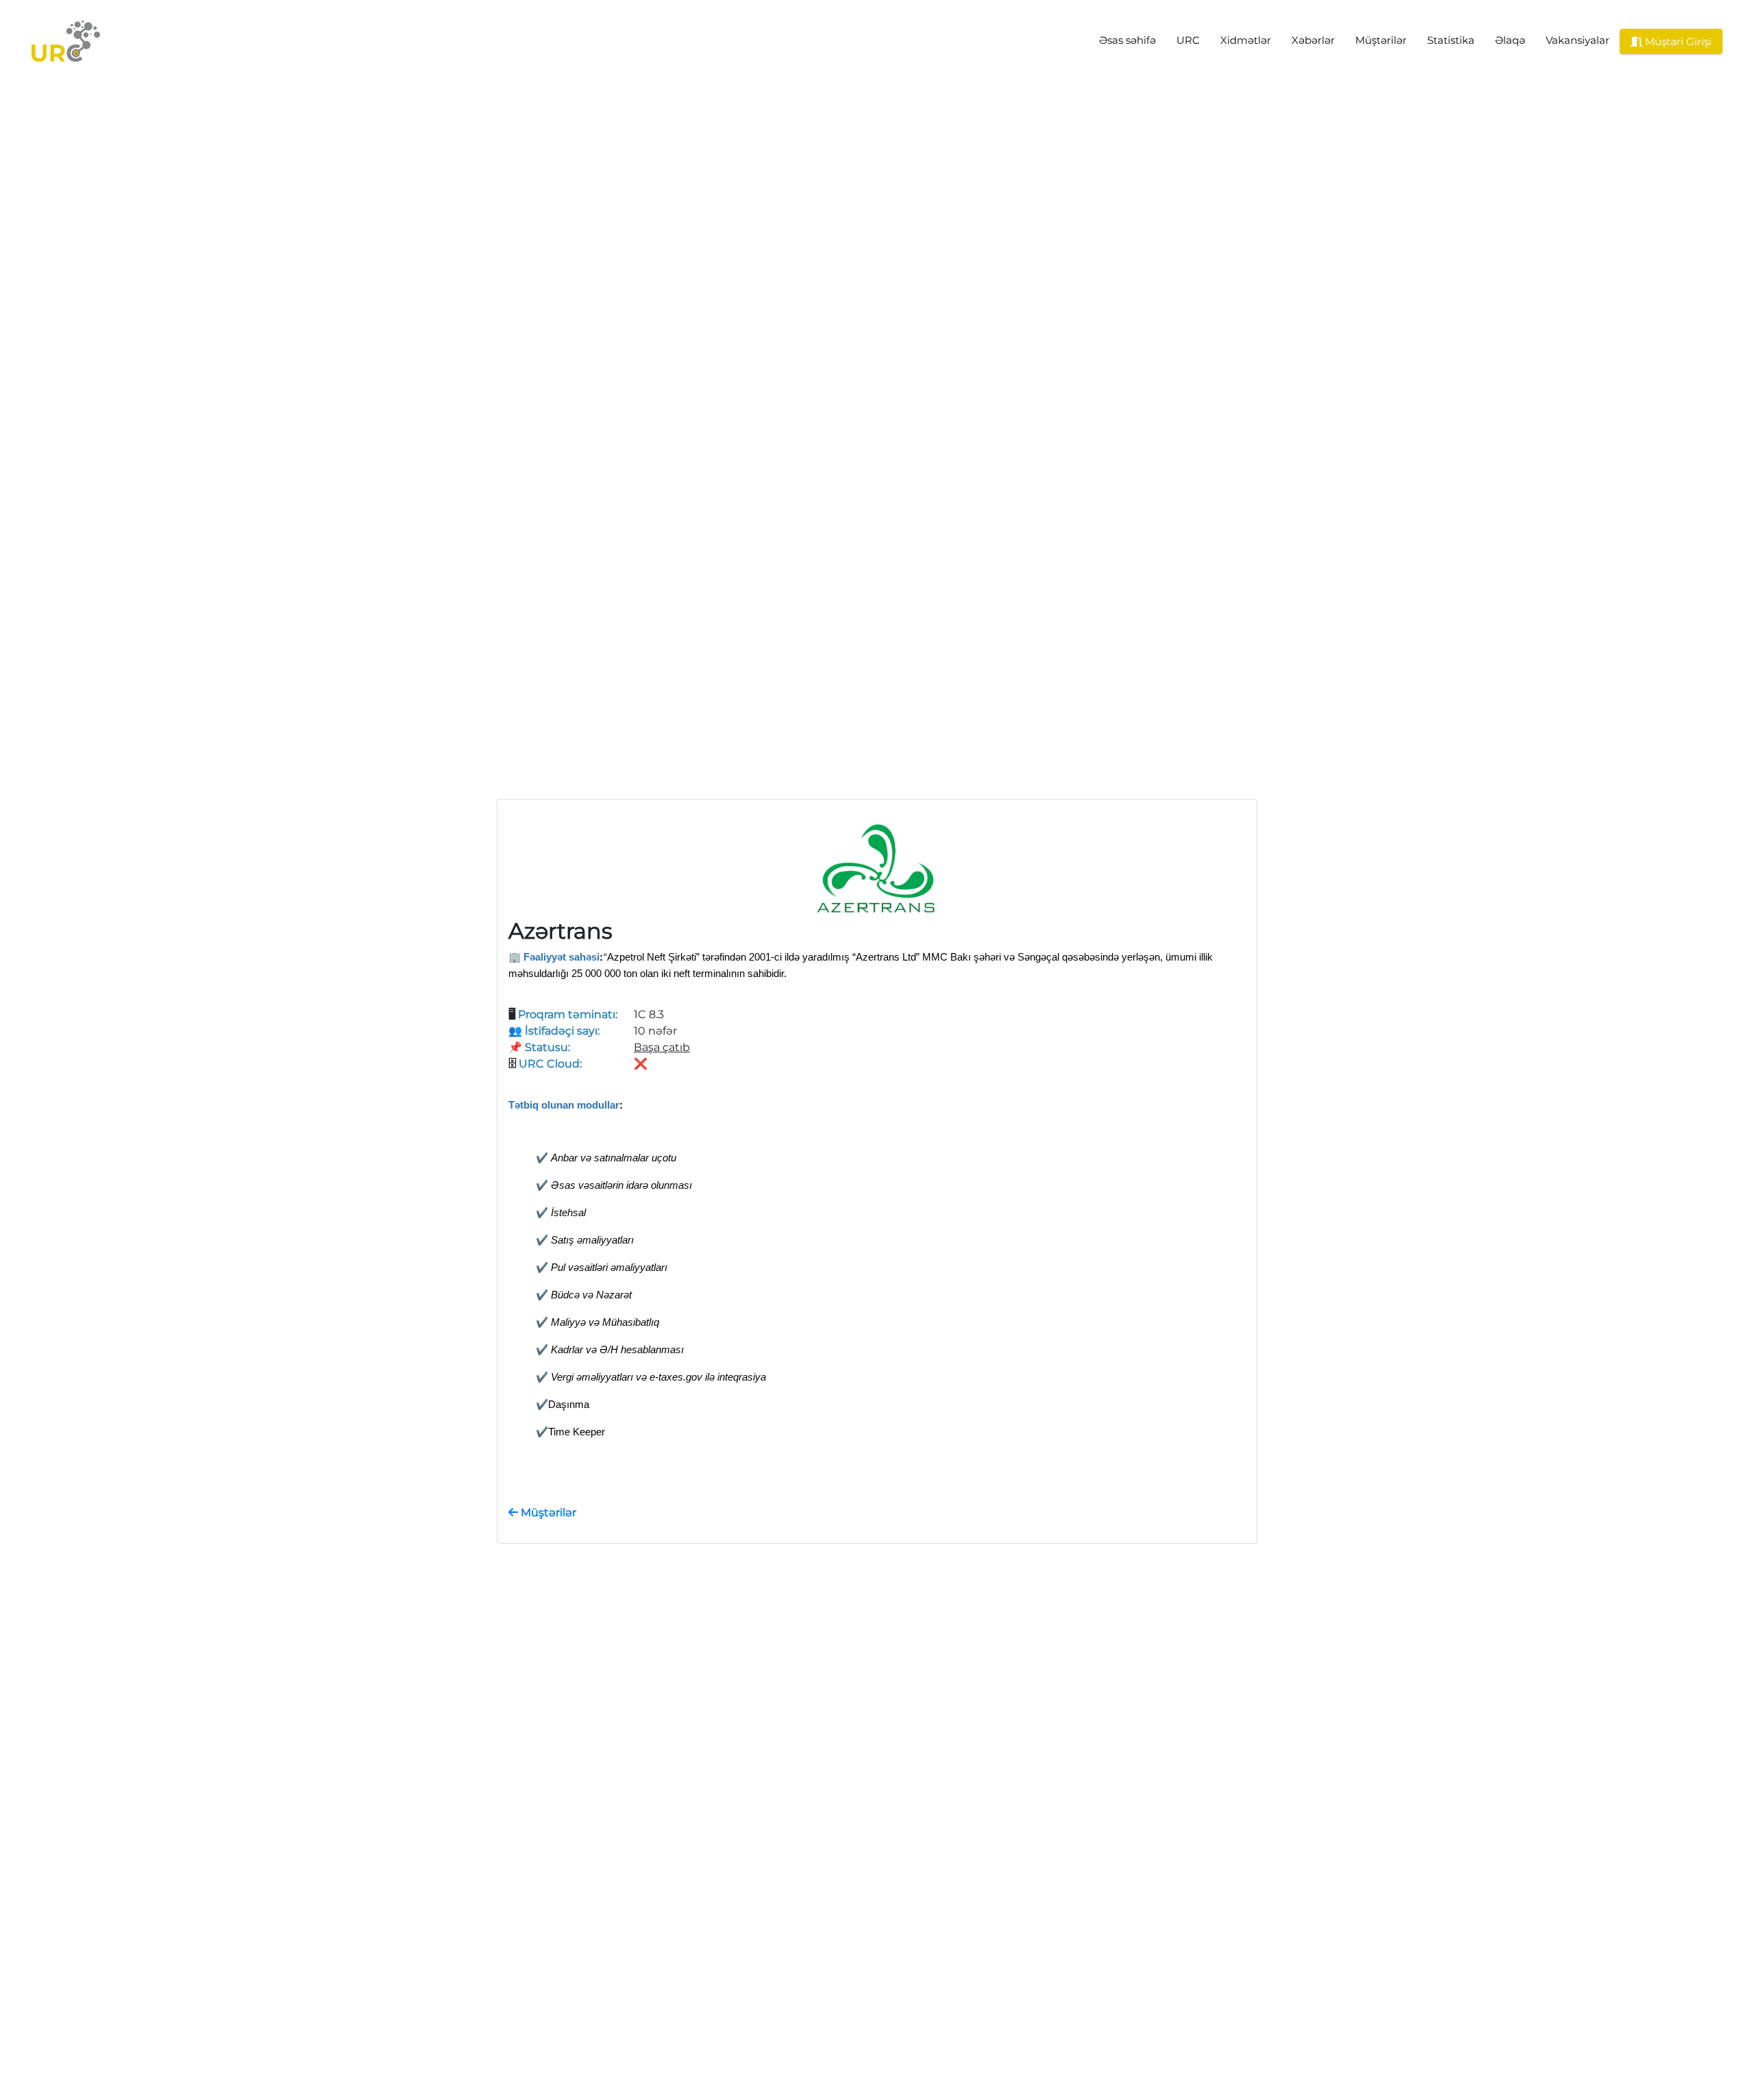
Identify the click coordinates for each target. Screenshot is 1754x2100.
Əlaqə (1510, 40)
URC (1188, 40)
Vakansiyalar (1578, 40)
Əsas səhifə (1127, 40)
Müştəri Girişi (1677, 41)
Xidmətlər (1246, 40)
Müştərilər (1381, 40)
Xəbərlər (1313, 40)
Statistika (1451, 40)
